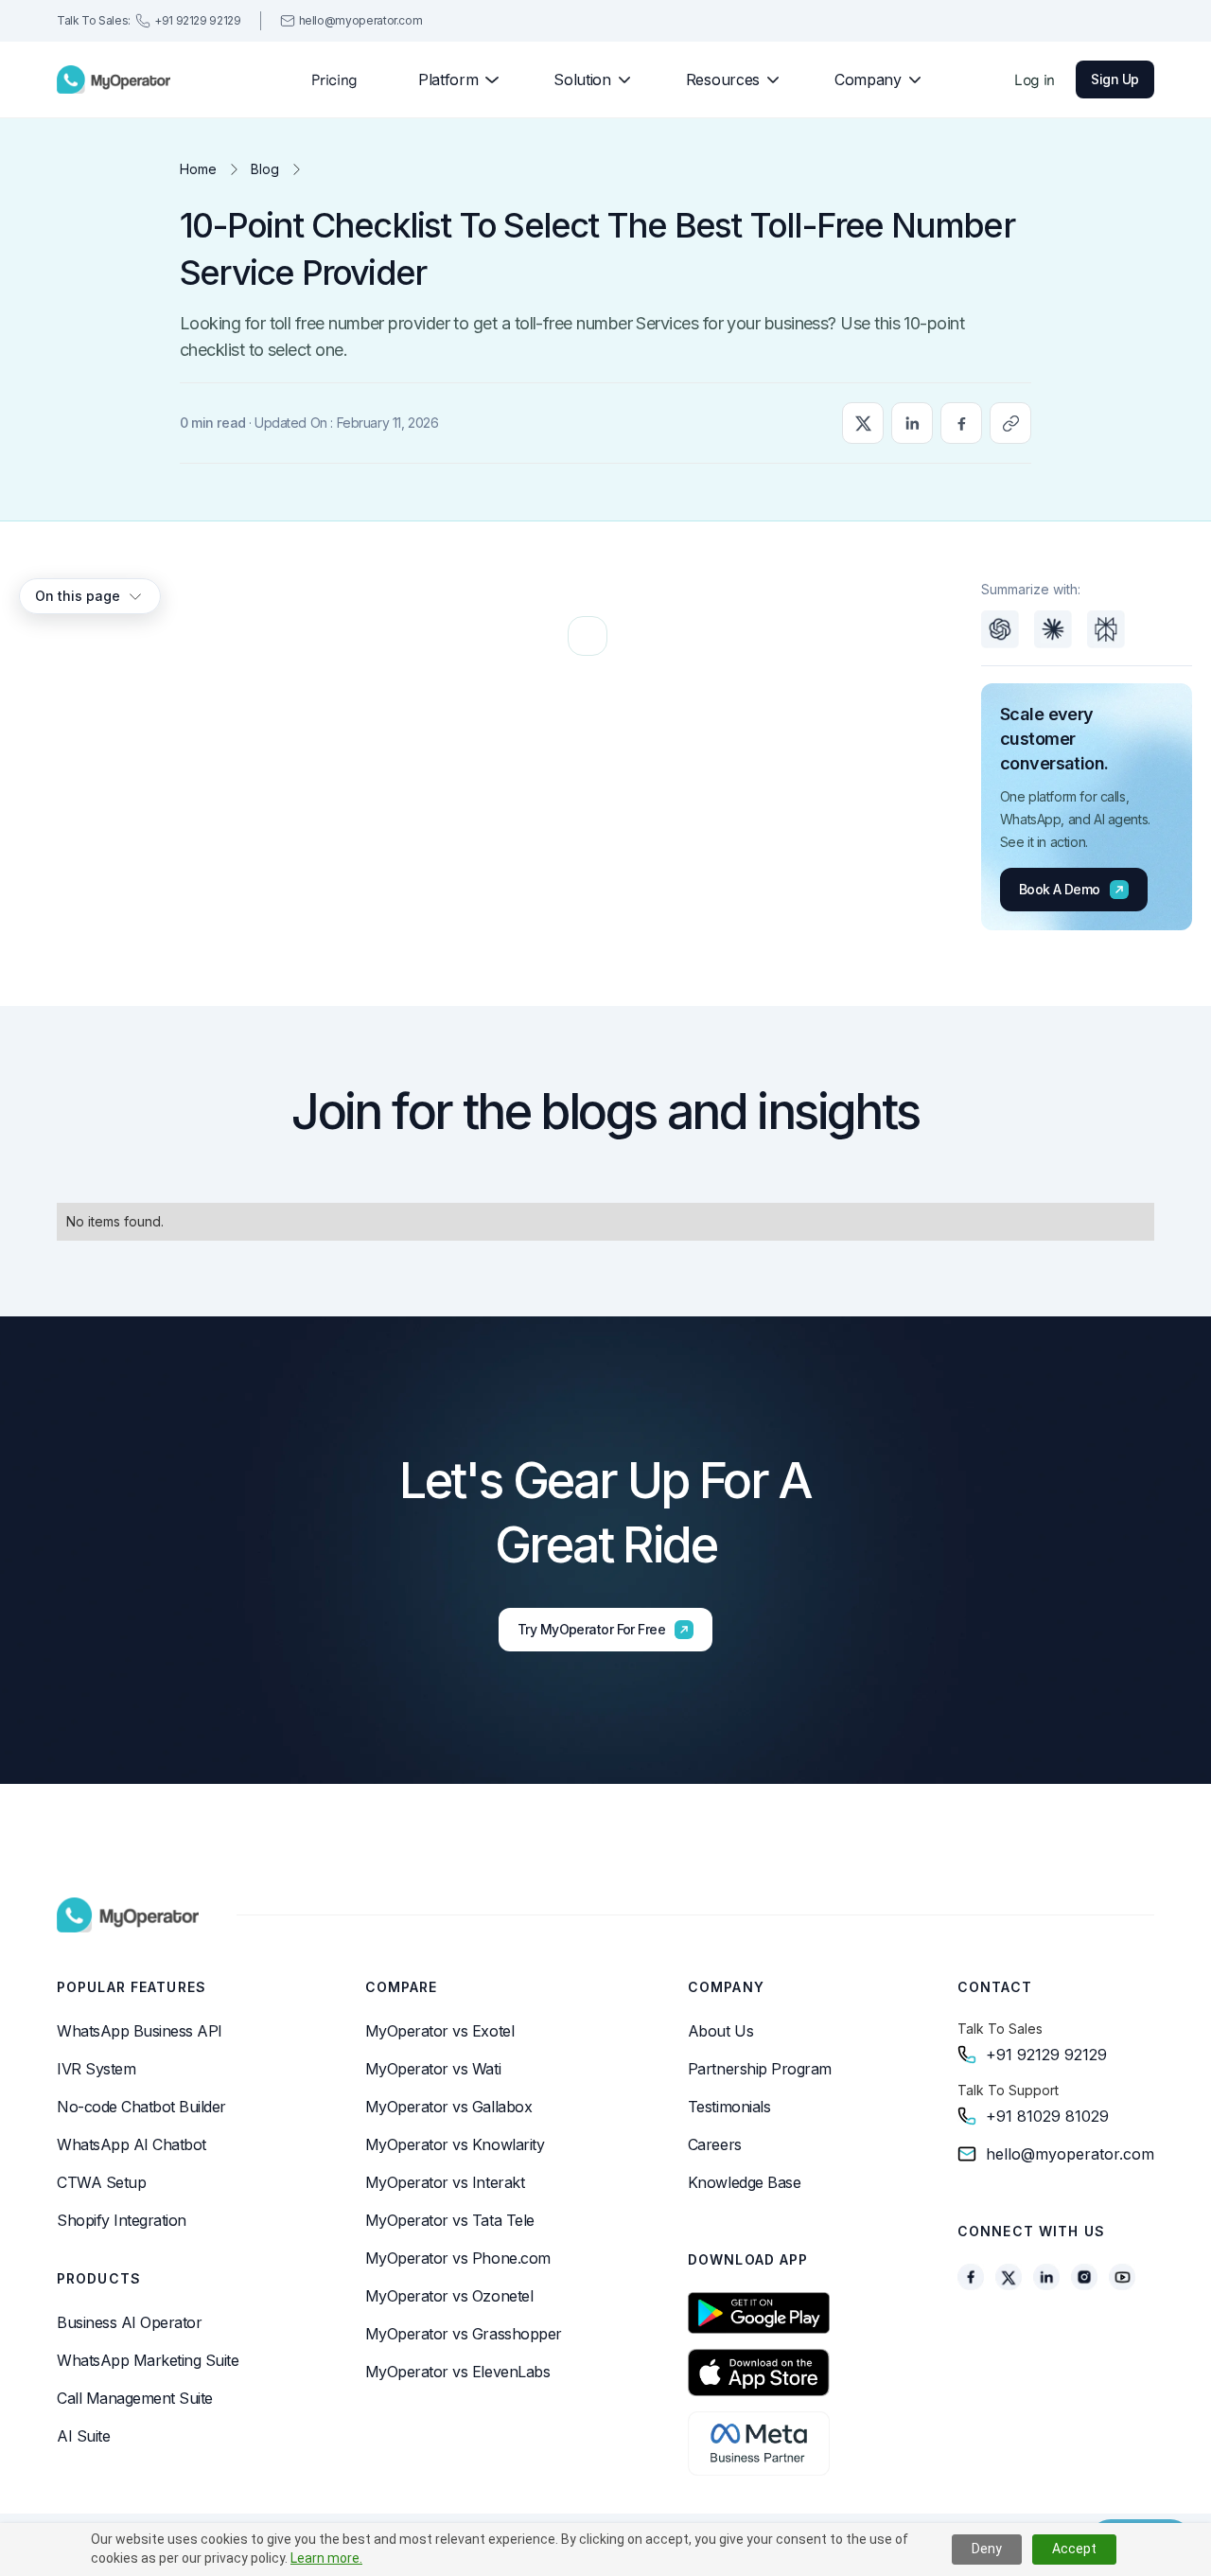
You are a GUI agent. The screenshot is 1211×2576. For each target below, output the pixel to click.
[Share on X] (863, 423)
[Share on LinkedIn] (912, 423)
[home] (114, 79)
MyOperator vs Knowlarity (455, 2144)
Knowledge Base (744, 2182)
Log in (1035, 79)
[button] (451, 79)
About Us (720, 2031)
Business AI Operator (129, 2322)
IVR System (96, 2069)
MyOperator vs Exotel (439, 2031)
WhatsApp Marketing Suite (148, 2360)
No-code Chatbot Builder (141, 2107)
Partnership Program (760, 2069)
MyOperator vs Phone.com (458, 2258)
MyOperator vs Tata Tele (450, 2220)
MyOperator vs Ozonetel (449, 2296)
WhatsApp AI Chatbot (132, 2144)
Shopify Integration (122, 2220)
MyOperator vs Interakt (445, 2182)
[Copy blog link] (1010, 423)
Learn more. (326, 2558)
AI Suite (83, 2436)
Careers (715, 2144)
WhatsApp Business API (140, 2031)
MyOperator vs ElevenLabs (457, 2372)
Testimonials (729, 2107)
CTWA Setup (101, 2182)
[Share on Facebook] (961, 423)
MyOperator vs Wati (433, 2069)
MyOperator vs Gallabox (448, 2107)
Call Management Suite (135, 2398)
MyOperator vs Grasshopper (464, 2334)
